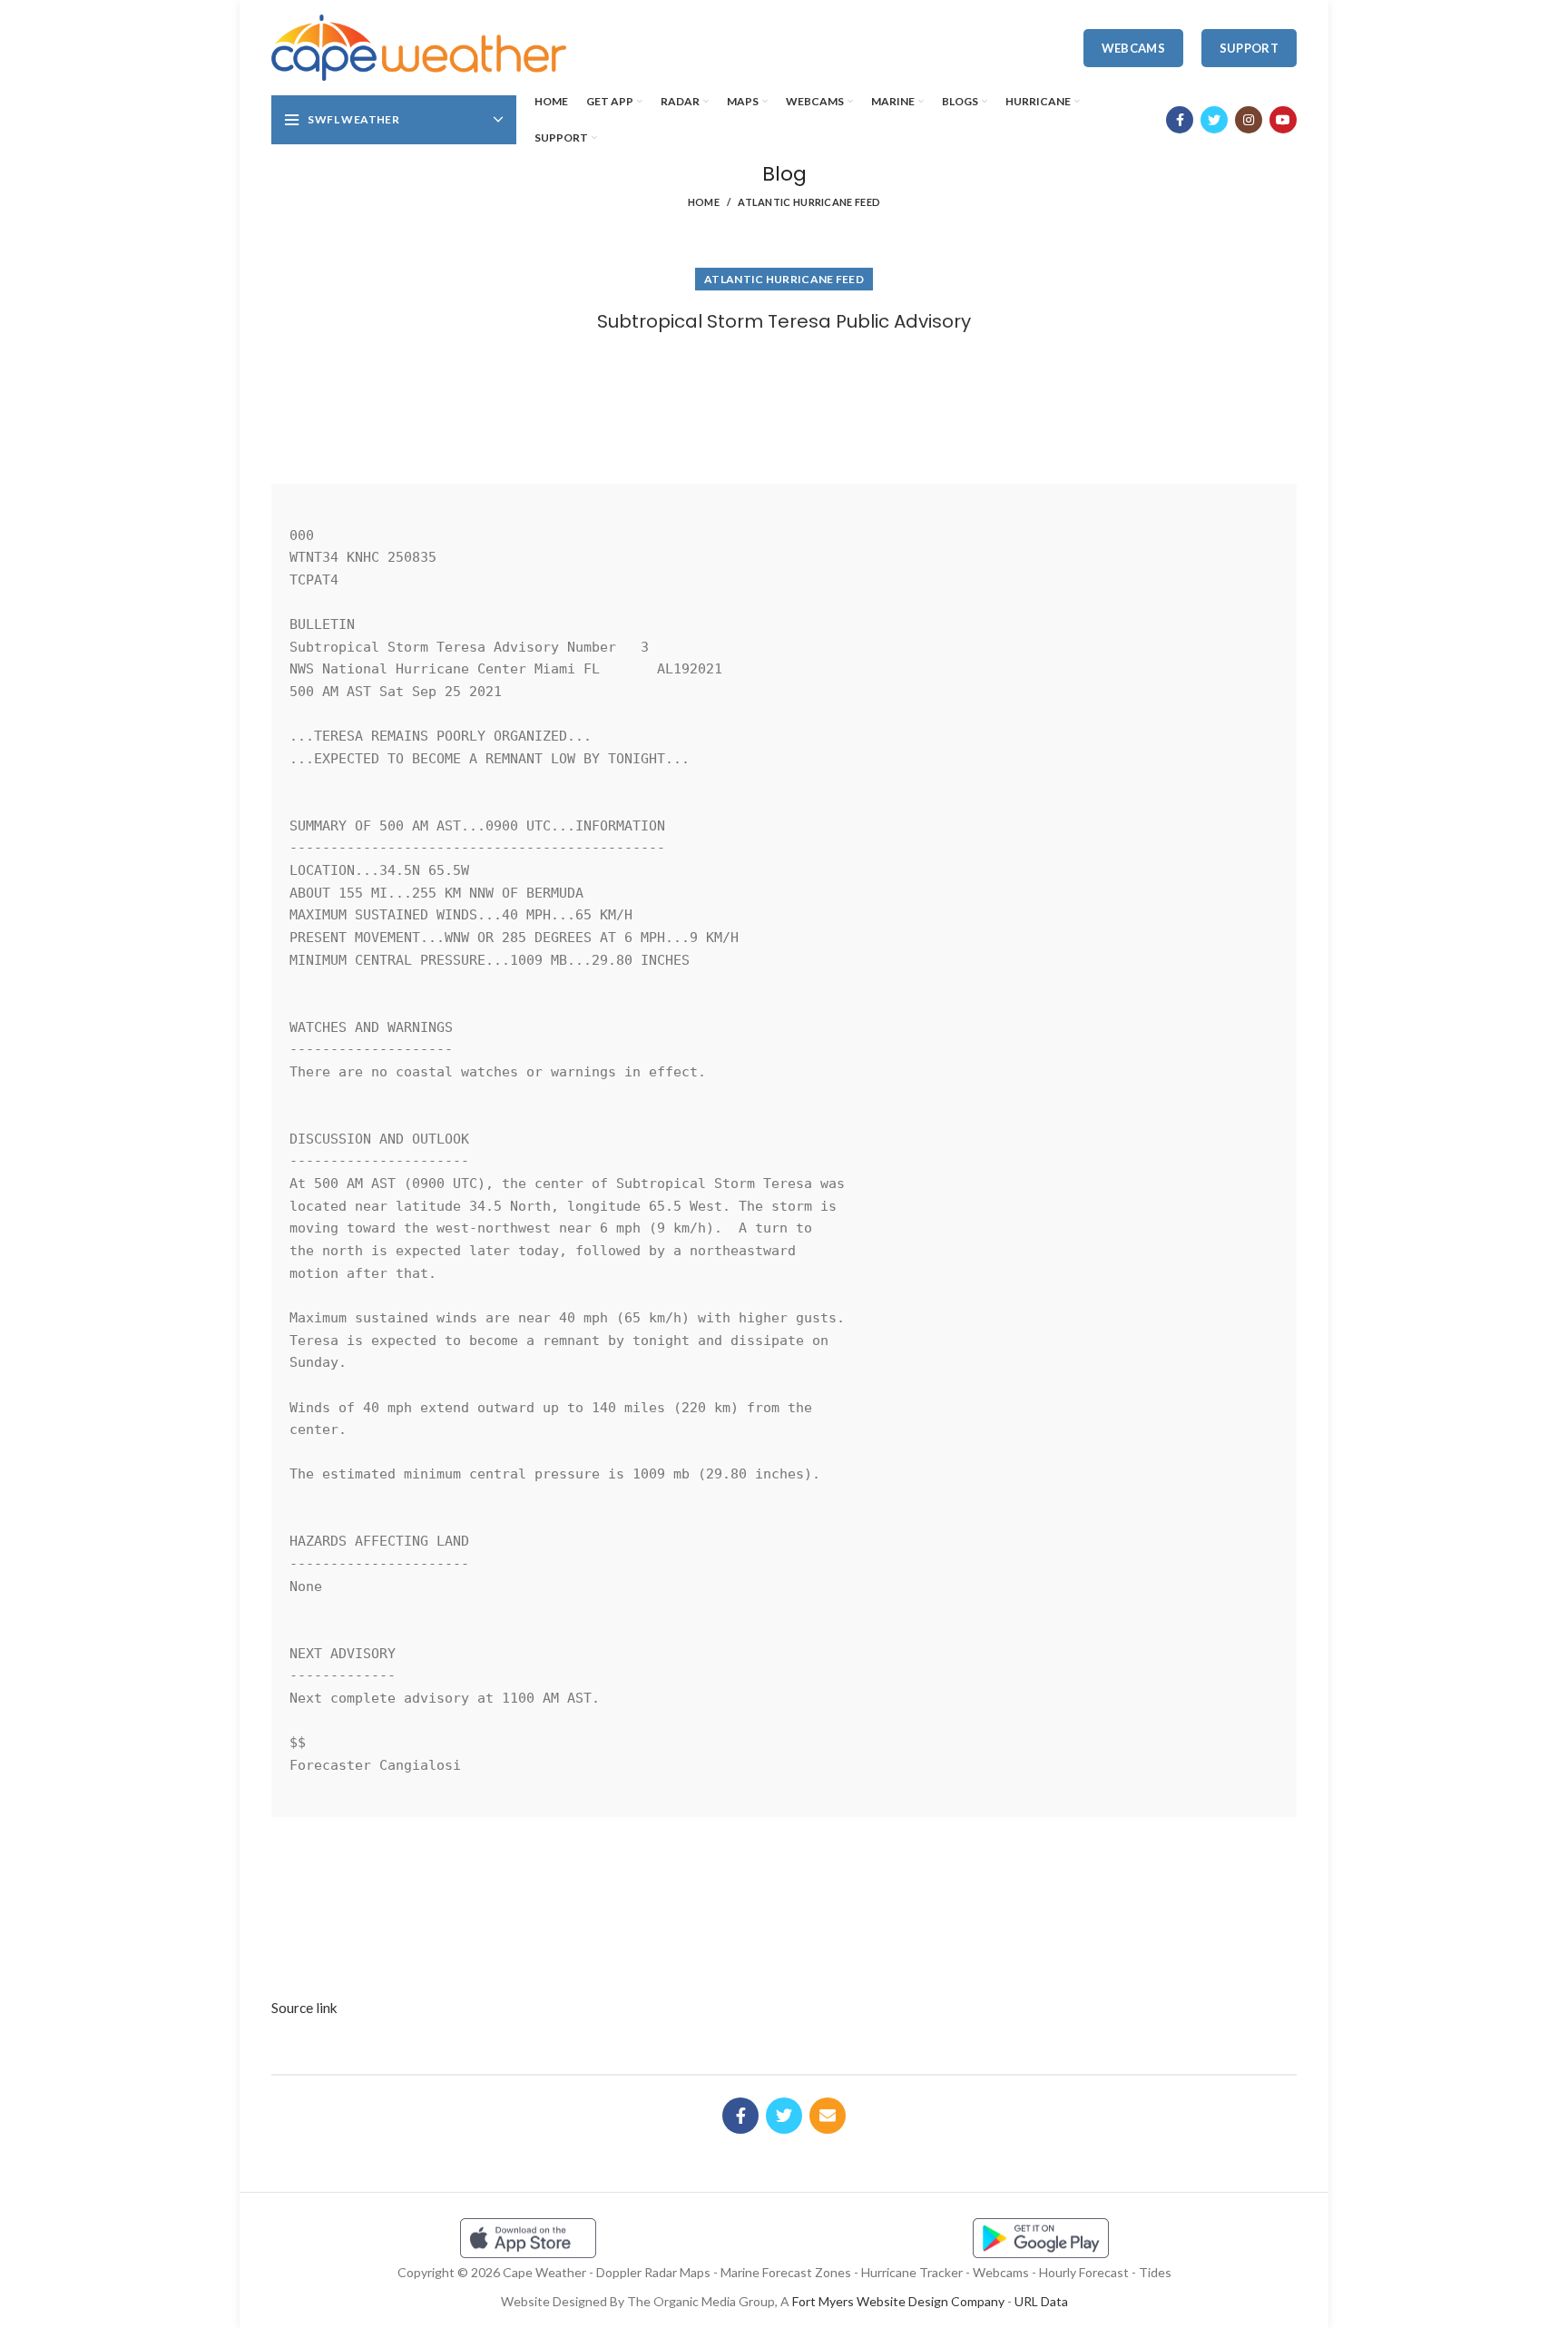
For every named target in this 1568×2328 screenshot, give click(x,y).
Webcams (1133, 48)
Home (704, 202)
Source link (304, 2008)
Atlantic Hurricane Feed (809, 202)
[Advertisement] (784, 402)
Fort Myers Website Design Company (898, 2301)
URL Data (1041, 2301)
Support (1249, 48)
